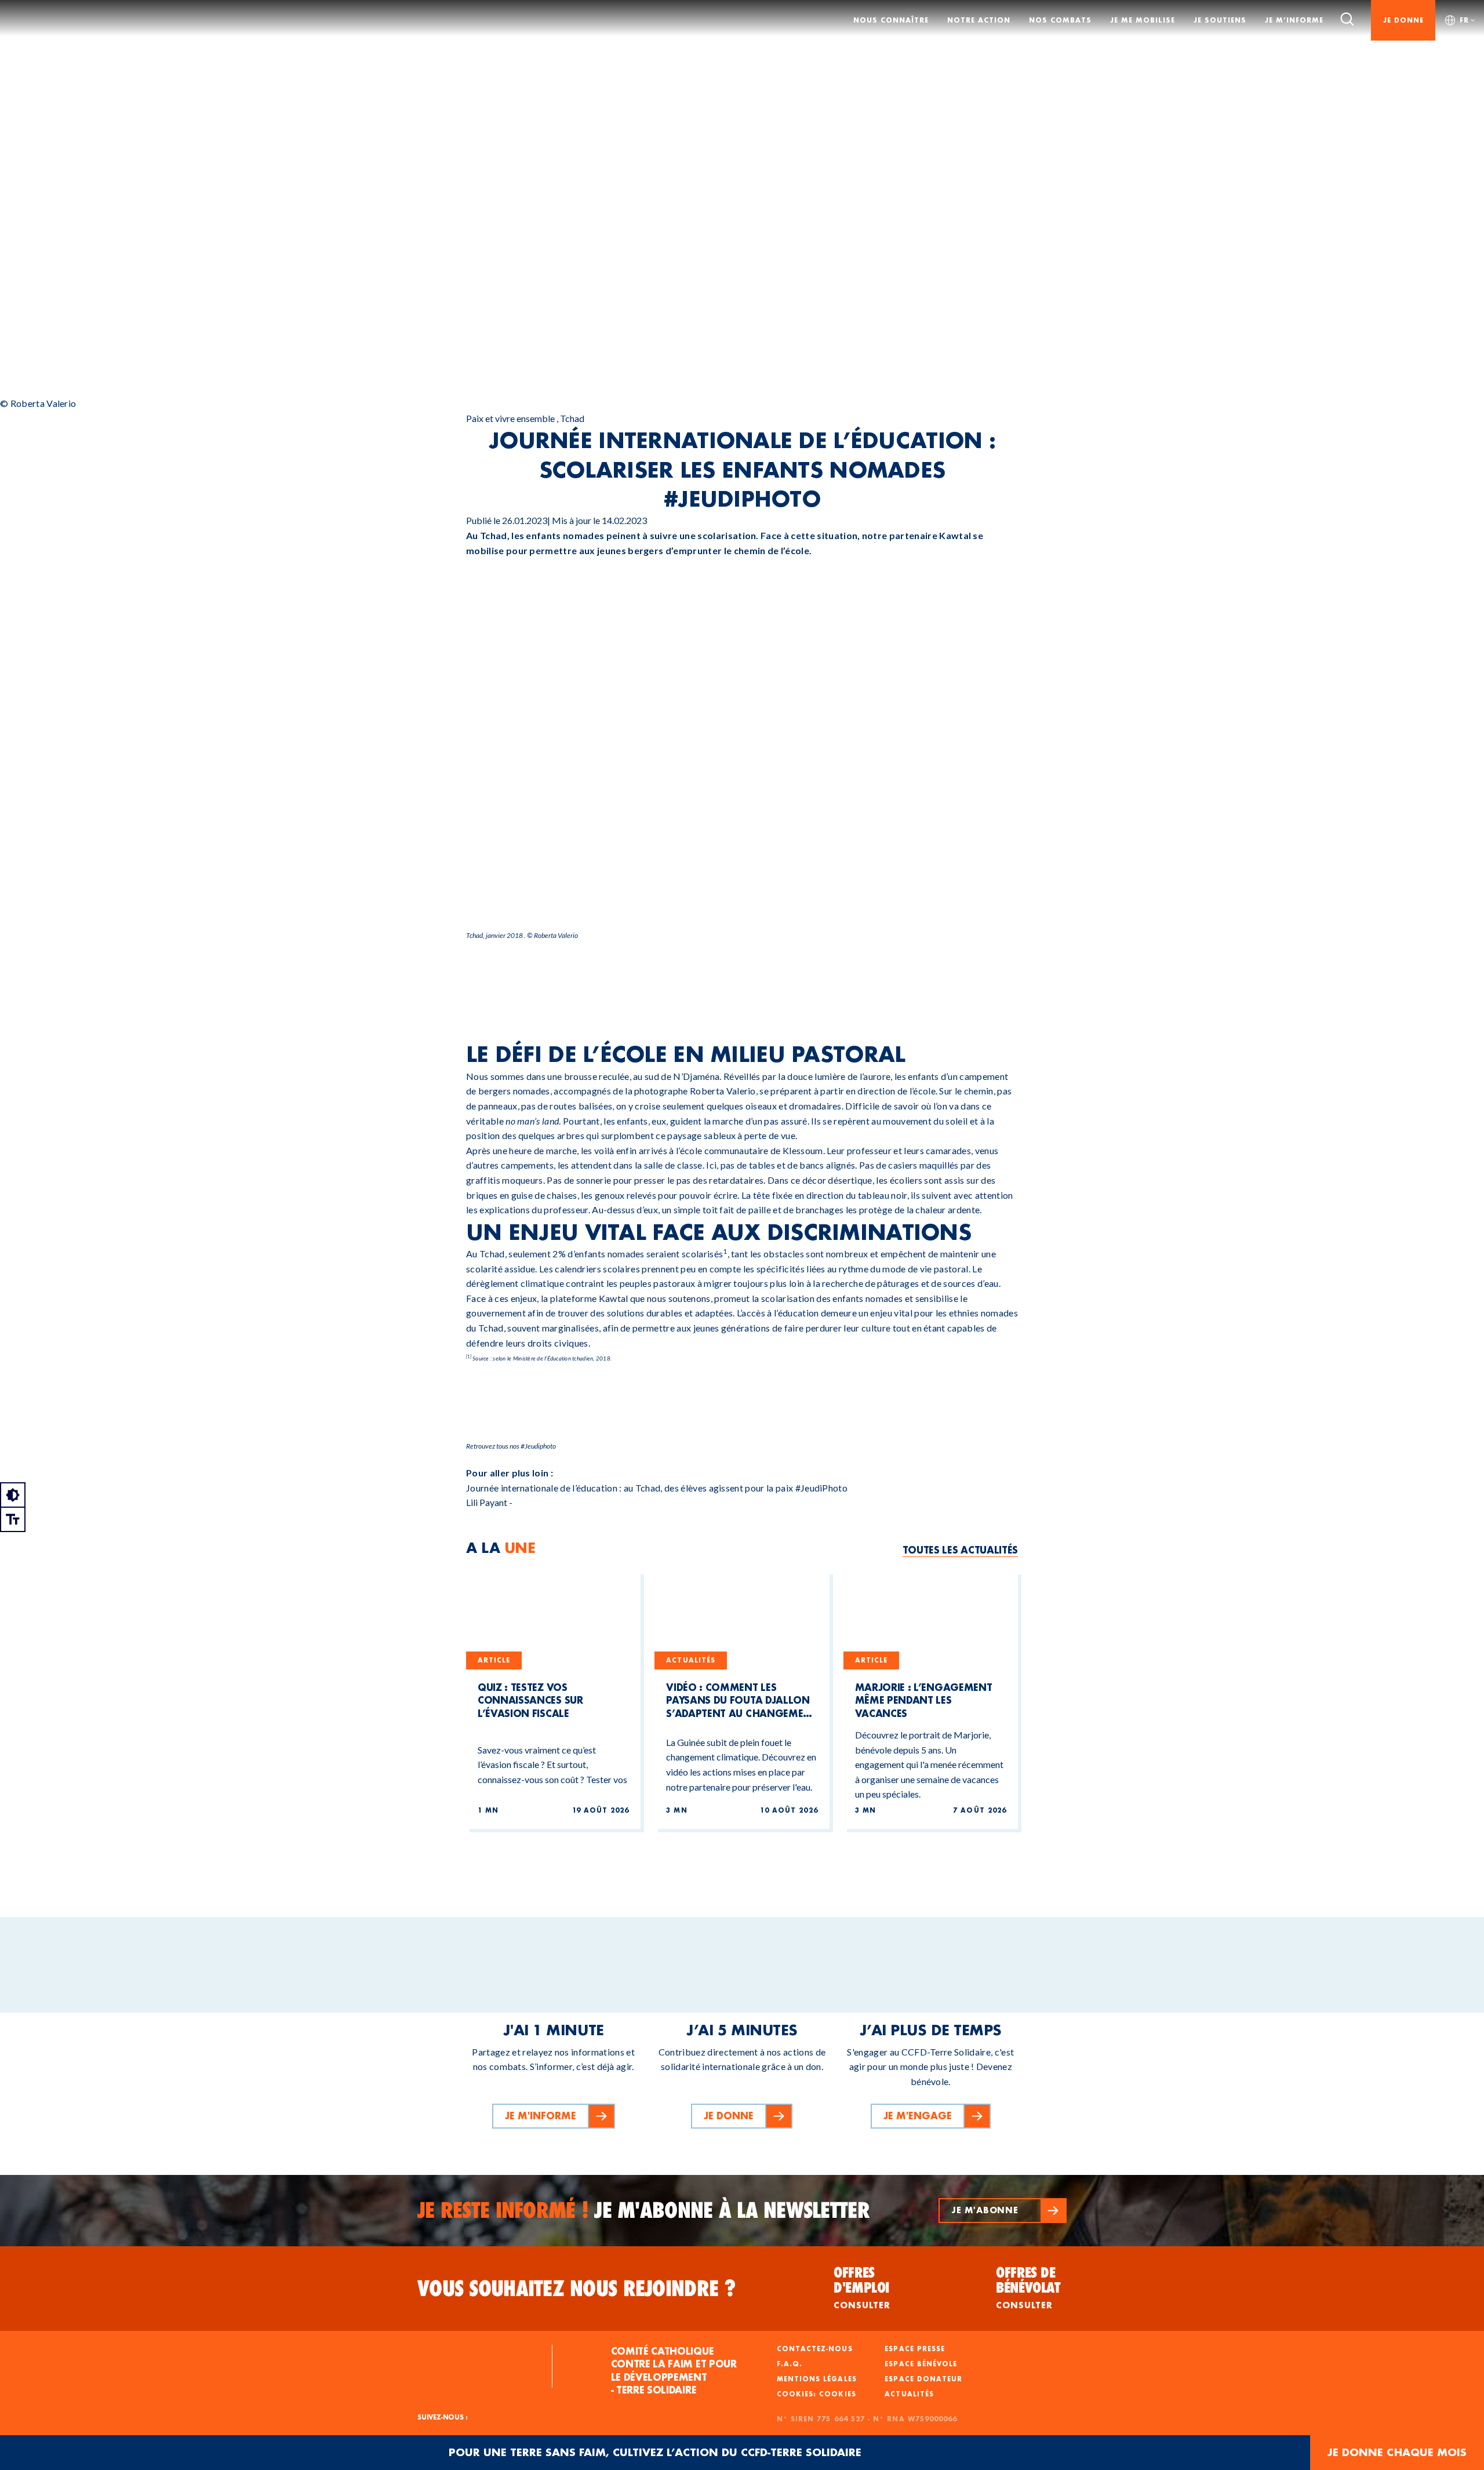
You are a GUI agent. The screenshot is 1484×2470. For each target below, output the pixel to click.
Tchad (572, 418)
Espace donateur (923, 2379)
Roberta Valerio (723, 1091)
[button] (1003, 2211)
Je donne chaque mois (1397, 2452)
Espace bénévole (921, 2364)
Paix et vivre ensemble (510, 418)
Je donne (1403, 20)
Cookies (837, 2394)
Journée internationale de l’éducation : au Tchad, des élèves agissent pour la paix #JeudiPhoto (657, 1488)
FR (1464, 20)
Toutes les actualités (960, 1550)
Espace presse (915, 2349)
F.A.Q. (790, 2364)
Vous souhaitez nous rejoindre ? (577, 2289)
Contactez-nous (815, 2349)
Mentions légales (817, 2379)
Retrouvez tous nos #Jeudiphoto (511, 1446)
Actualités (909, 2394)
